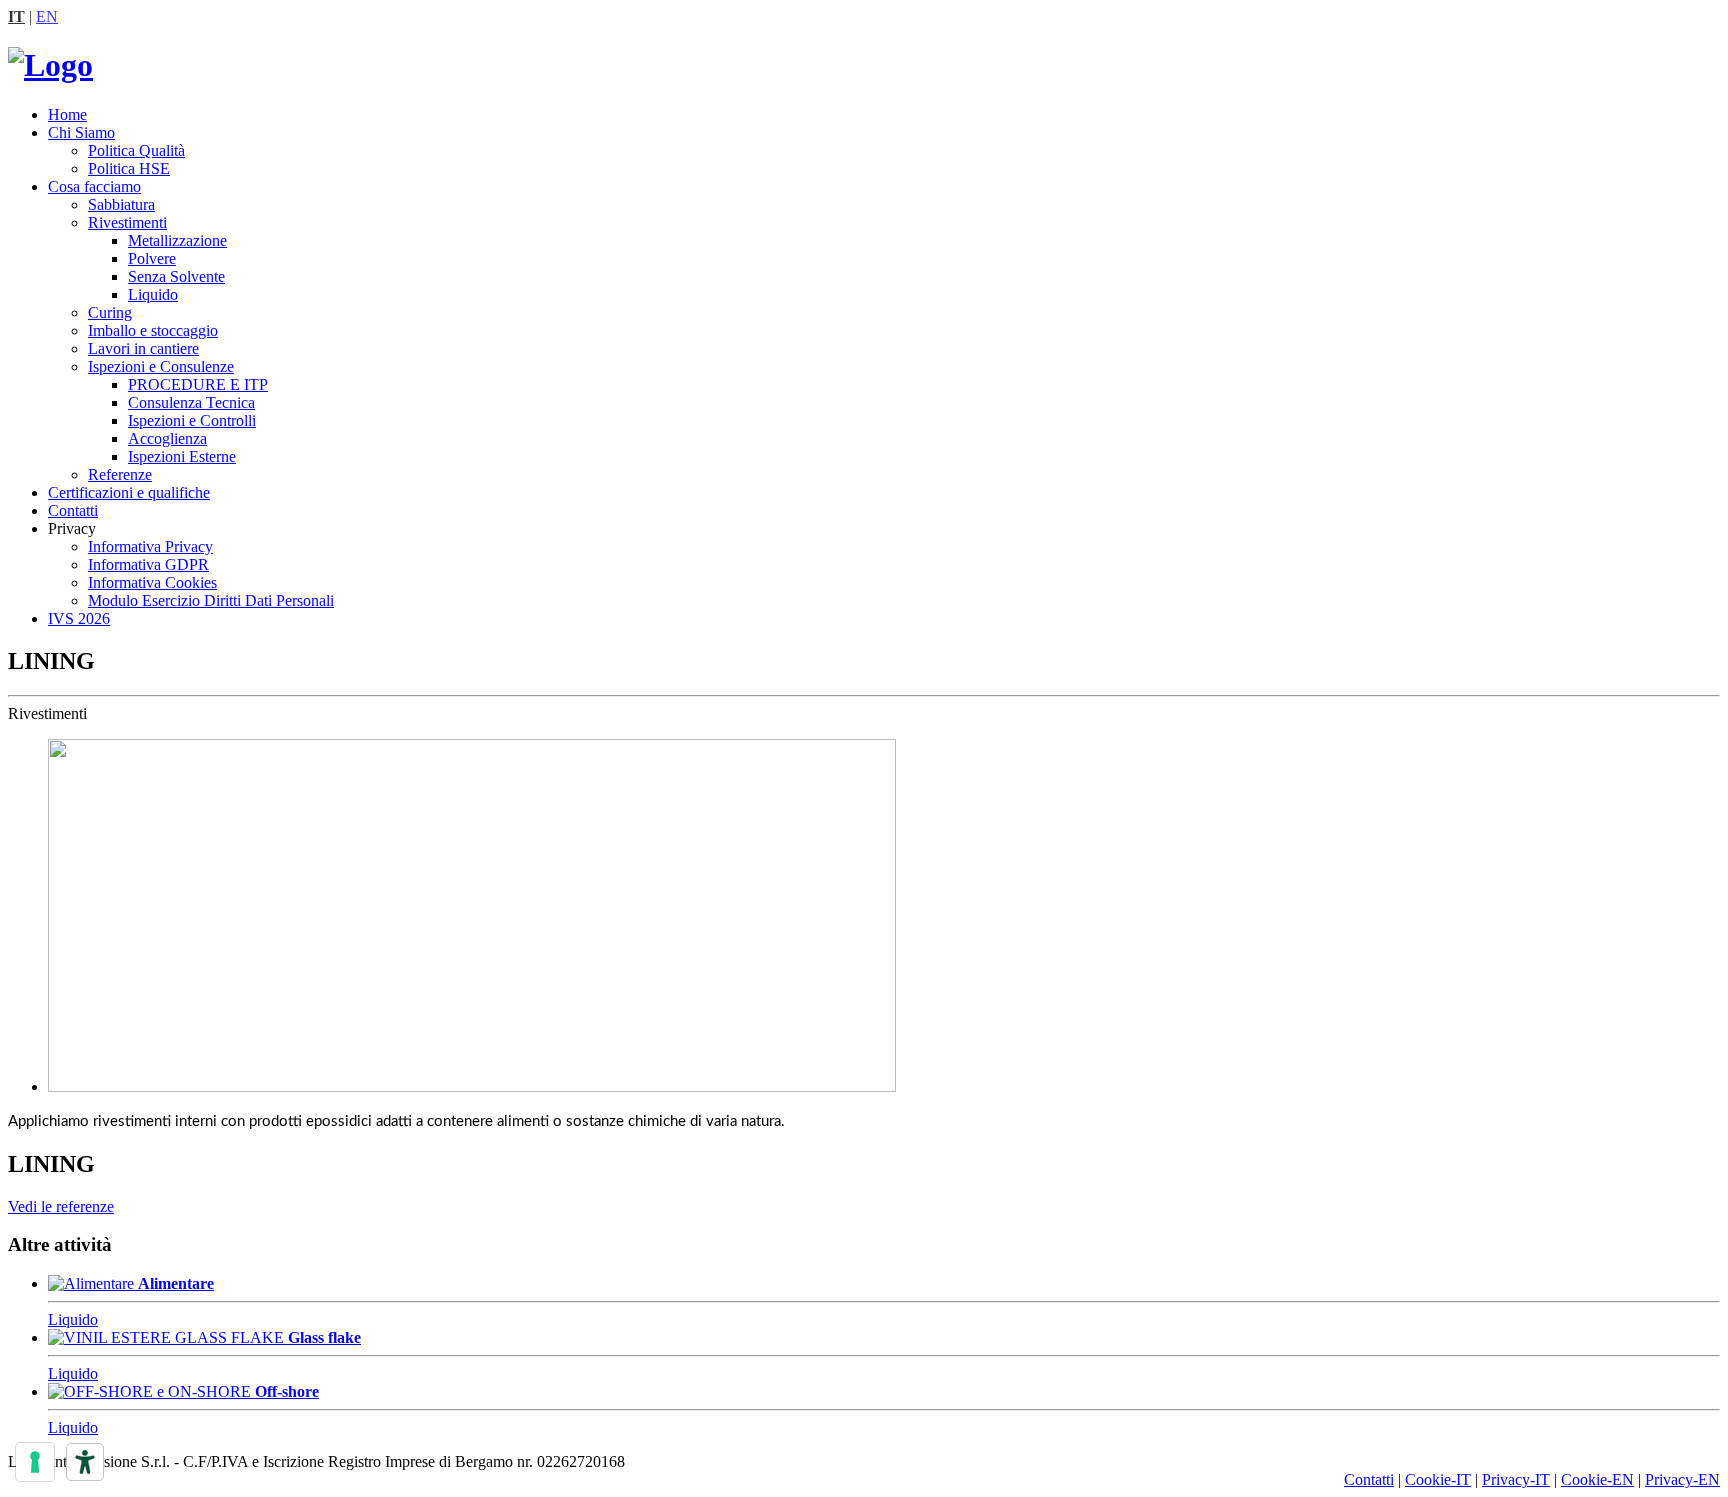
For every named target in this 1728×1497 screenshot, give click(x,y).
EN (47, 16)
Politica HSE (129, 168)
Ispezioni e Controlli (192, 420)
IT (16, 16)
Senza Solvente (176, 276)
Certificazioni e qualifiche (129, 492)
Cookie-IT (1438, 1479)
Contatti (73, 510)
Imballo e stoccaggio (153, 330)
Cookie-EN (1597, 1479)
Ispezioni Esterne (182, 456)
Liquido (153, 294)
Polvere (152, 258)
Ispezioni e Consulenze (161, 366)
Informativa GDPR (148, 564)
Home (67, 114)
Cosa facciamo (94, 186)
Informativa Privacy (150, 546)
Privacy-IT (1516, 1479)
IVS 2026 (79, 618)
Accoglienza (167, 438)
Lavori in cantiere (143, 348)
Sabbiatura (121, 204)
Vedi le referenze (61, 1206)
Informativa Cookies (152, 582)
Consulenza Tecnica (191, 402)
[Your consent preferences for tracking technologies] (35, 1462)
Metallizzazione (177, 240)
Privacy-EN (1682, 1479)
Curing (110, 312)
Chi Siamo (81, 132)
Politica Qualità (136, 150)
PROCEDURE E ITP (198, 384)
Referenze (120, 474)
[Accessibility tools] (85, 1462)
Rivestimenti (127, 222)
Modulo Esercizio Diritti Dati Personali (211, 600)
